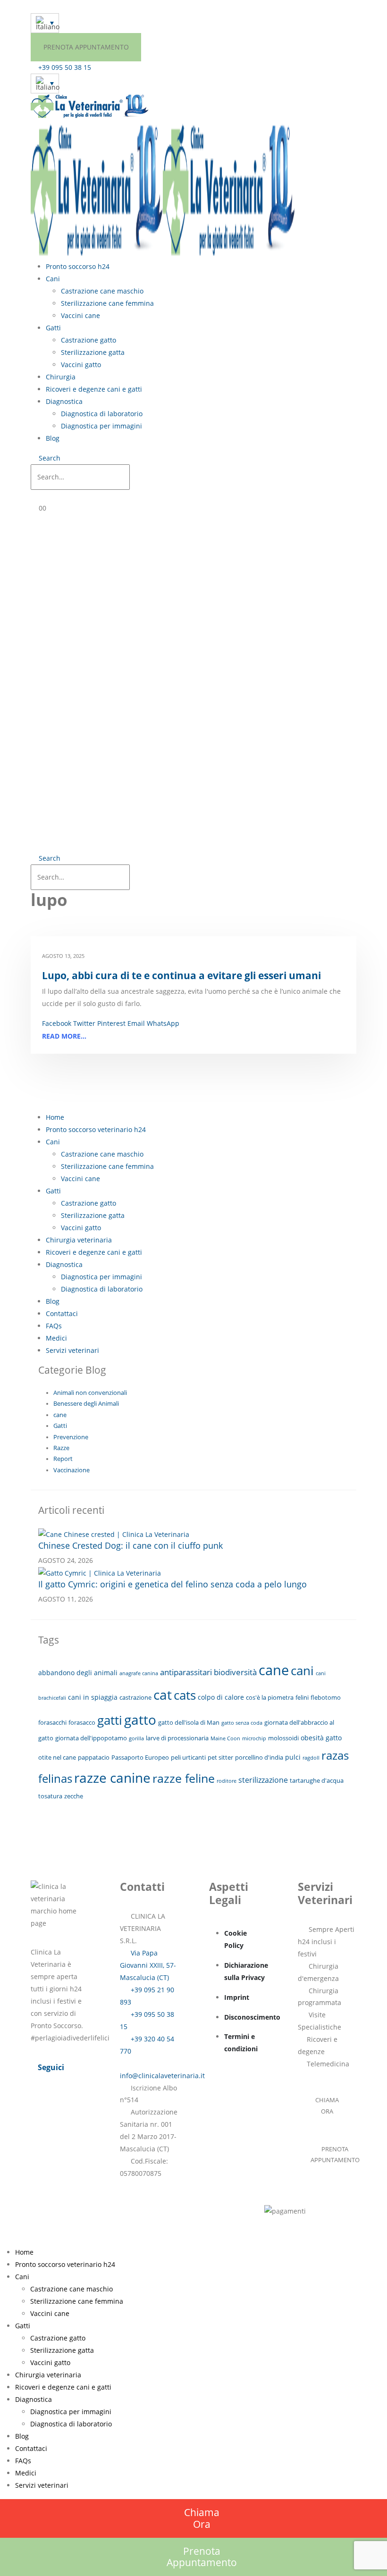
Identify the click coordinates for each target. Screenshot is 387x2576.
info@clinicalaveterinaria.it (162, 2076)
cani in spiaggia (93, 1697)
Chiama (202, 2518)
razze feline (184, 1778)
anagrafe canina (139, 1673)
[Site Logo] (90, 105)
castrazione (135, 1697)
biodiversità (235, 1672)
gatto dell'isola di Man (189, 1722)
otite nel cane (57, 1757)
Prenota (202, 2557)
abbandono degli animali (78, 1673)
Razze (61, 1448)
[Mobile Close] (3, 2240)
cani (302, 1671)
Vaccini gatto (81, 365)
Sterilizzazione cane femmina (107, 303)
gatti (110, 1720)
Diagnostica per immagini (101, 426)
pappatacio (94, 1757)
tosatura (50, 1796)
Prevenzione (71, 1437)
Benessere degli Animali (86, 1404)
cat (163, 1695)
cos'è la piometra (270, 1697)
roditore (227, 1781)
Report (63, 1459)
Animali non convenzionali (90, 1393)
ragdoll (311, 1758)
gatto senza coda (242, 1723)
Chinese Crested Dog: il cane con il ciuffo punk (130, 1545)
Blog (53, 438)
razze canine (112, 1778)
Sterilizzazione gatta (93, 352)
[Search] (139, 478)
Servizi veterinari (72, 1350)
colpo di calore (221, 1697)
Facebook (57, 1023)
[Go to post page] (114, 1533)
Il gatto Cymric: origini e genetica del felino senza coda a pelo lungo (172, 1584)
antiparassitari (186, 1672)
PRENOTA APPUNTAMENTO (86, 47)
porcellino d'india (259, 1757)
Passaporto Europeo (140, 1757)
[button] (46, 458)
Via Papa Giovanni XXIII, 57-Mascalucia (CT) (148, 1965)
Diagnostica (64, 401)
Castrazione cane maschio (102, 291)
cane (60, 1415)
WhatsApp (163, 1023)
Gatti (53, 328)
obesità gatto (321, 1738)
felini (302, 1697)
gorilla (136, 1738)
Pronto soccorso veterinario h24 (96, 1129)
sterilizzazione (263, 1780)
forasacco (82, 1722)
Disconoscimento (252, 2017)
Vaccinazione (72, 1470)
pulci (293, 1757)
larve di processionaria (177, 1738)
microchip (254, 1738)
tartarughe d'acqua (317, 1780)
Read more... (64, 1036)
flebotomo (326, 1697)
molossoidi (283, 1738)
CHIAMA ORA (327, 2106)
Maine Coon (225, 1738)
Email (136, 1023)
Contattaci (62, 1313)
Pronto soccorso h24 (78, 266)
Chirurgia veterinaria (79, 1240)
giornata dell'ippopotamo (91, 1738)
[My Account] (40, 496)
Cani (53, 279)
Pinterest (111, 1023)
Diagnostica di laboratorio (102, 414)
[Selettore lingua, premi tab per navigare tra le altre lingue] (45, 23)
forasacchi (52, 1722)
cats (185, 1695)
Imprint (237, 1997)
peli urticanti (188, 1757)
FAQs (54, 1326)
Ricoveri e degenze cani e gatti (94, 389)
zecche (74, 1796)
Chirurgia (61, 377)
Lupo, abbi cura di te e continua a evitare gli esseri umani (181, 975)
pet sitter (220, 1757)
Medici (56, 1338)
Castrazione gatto (88, 340)
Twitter (84, 1023)
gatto (140, 1720)
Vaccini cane (80, 315)
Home (55, 1117)
